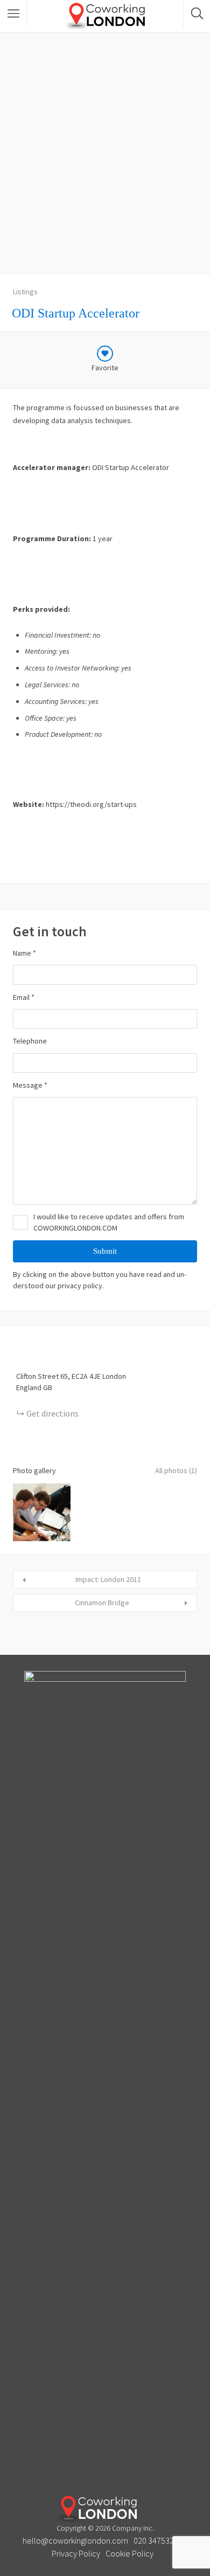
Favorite (105, 368)
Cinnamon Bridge (102, 1603)
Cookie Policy (129, 2553)
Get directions (52, 1413)
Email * (24, 997)
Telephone (30, 1041)
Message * (30, 1085)
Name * (24, 953)
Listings (25, 292)
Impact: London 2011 (108, 1579)
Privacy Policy (76, 2553)
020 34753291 (158, 2540)
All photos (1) (176, 1470)
